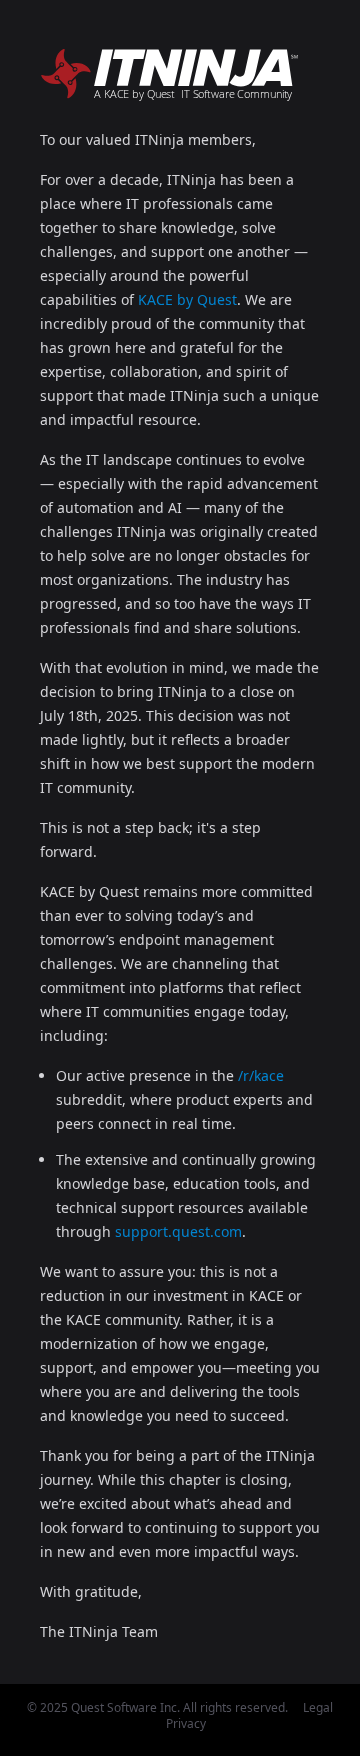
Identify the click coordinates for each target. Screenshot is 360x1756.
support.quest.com (178, 1231)
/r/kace (261, 1075)
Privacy (186, 1723)
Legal (318, 1707)
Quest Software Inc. (125, 1707)
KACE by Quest (187, 299)
